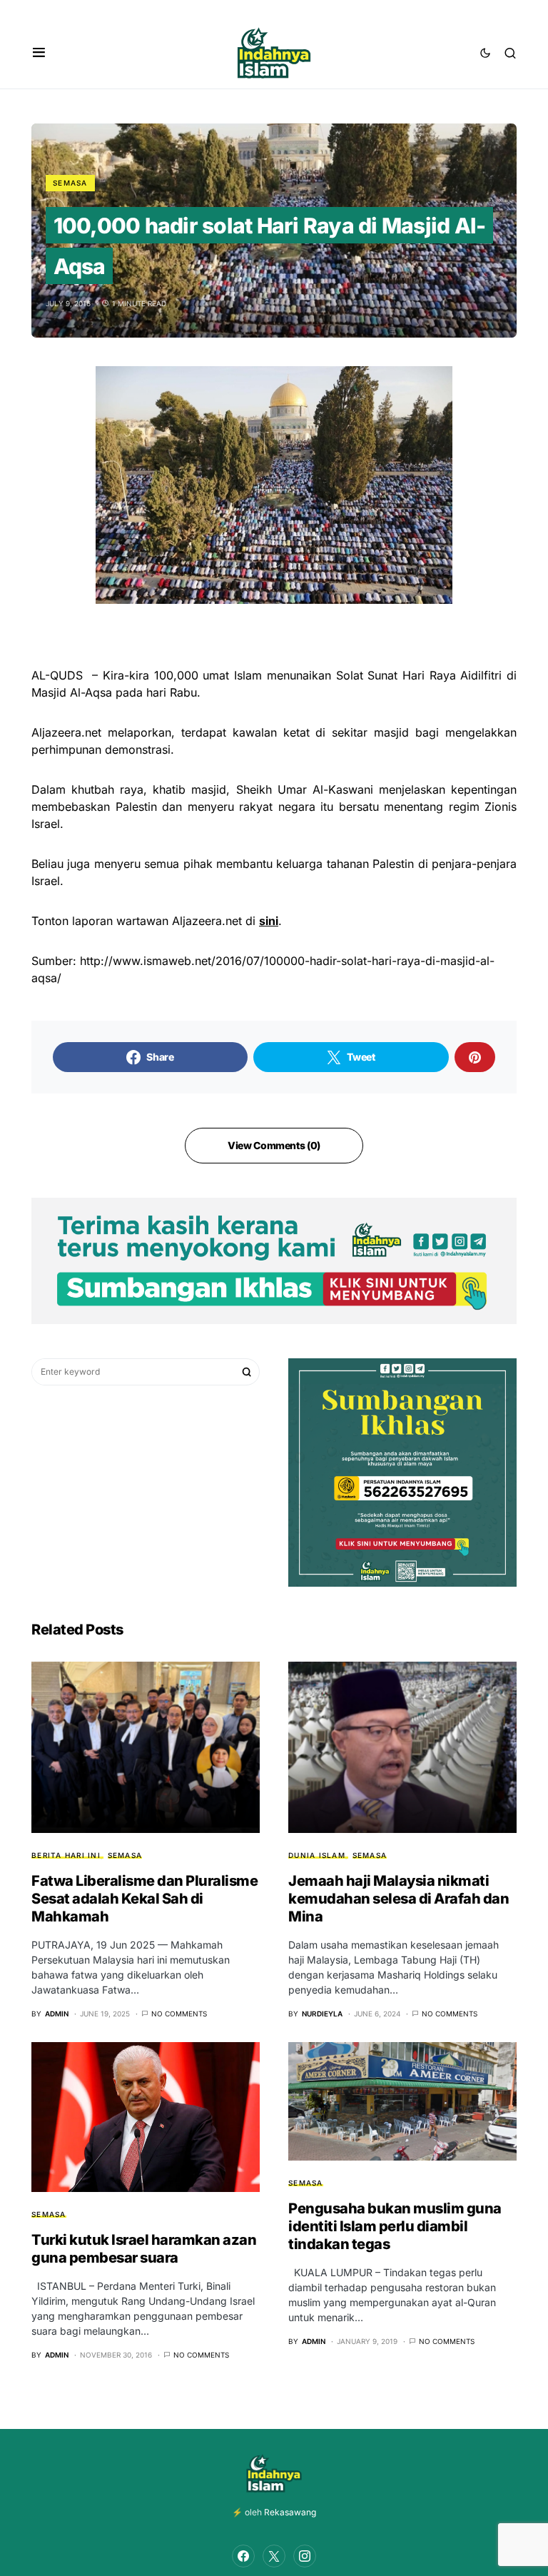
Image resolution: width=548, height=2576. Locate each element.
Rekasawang (290, 2512)
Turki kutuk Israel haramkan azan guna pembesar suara (144, 2249)
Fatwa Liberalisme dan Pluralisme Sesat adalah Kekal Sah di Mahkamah (144, 1899)
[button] (39, 53)
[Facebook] (243, 2556)
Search (247, 1372)
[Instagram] (305, 2556)
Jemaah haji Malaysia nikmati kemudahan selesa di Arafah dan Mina (399, 1899)
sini (269, 921)
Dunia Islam (317, 1855)
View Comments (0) (274, 1145)
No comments (179, 2014)
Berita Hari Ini (66, 1855)
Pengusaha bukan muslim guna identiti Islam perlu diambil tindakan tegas (395, 2226)
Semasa (70, 183)
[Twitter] (274, 2556)
